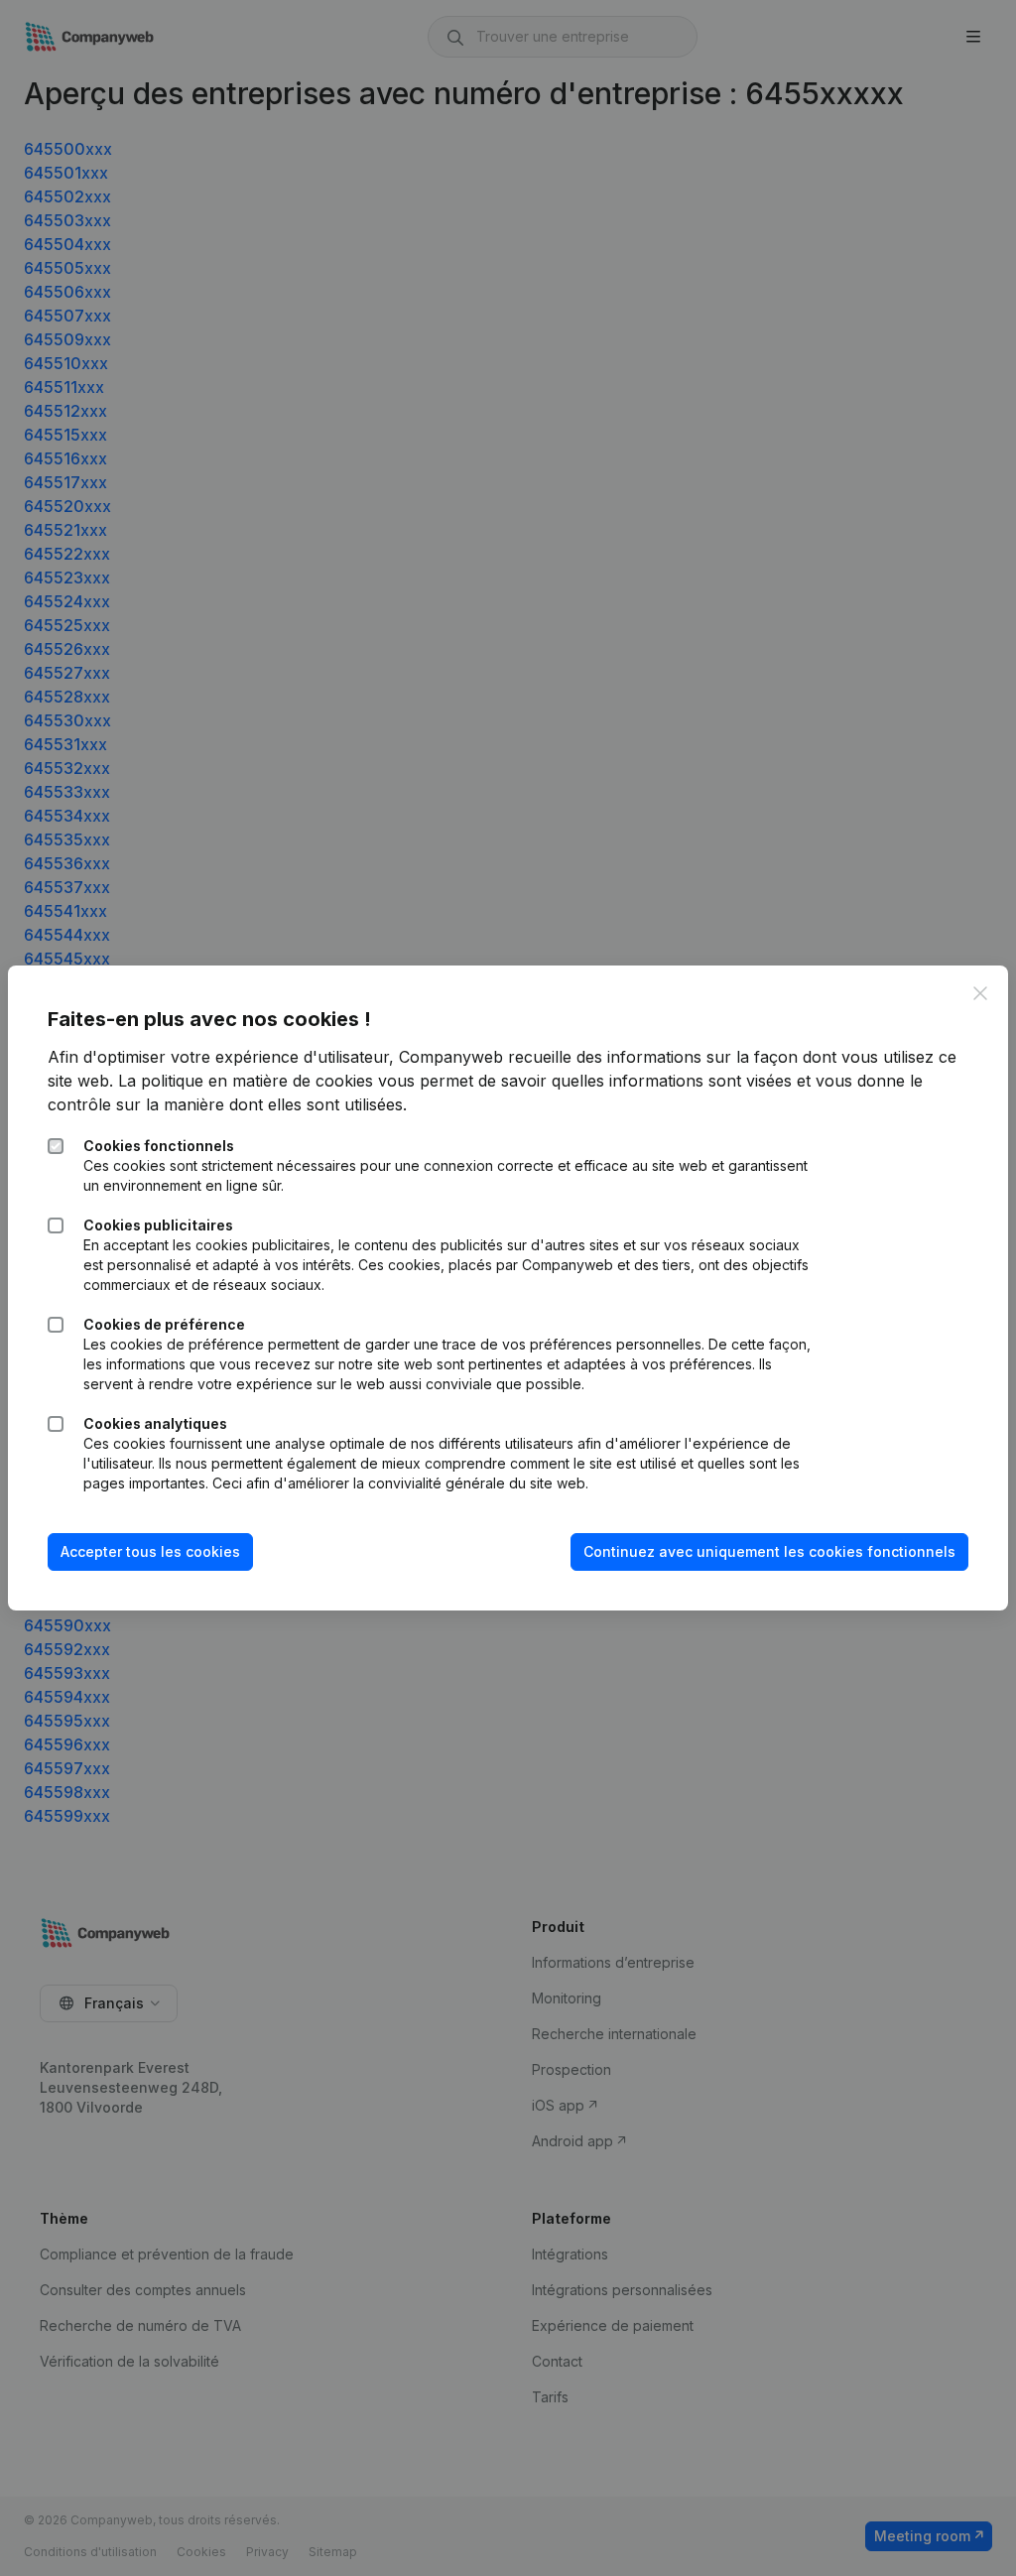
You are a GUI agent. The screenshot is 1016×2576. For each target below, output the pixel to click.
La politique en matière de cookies (246, 1081)
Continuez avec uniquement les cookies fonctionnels (769, 1551)
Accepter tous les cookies (150, 1551)
